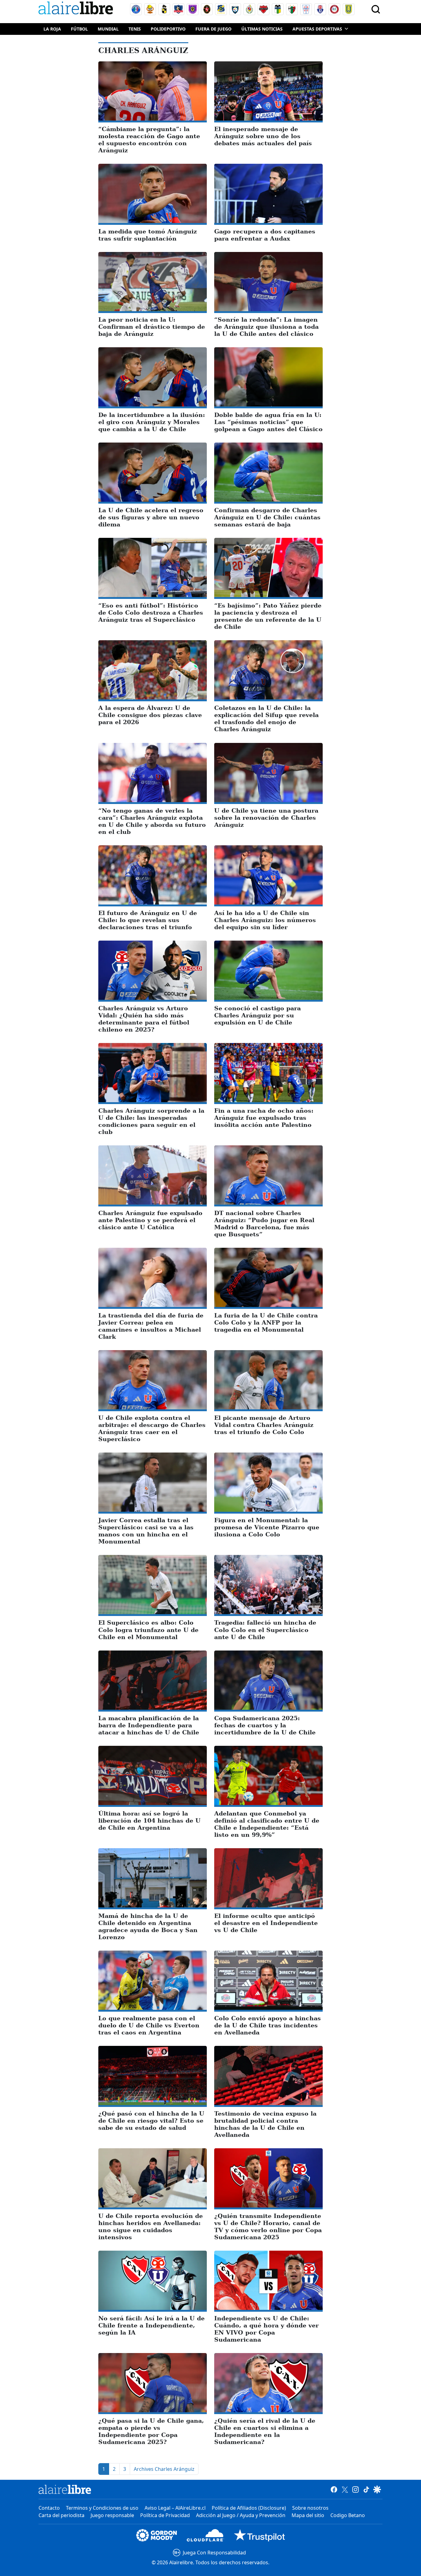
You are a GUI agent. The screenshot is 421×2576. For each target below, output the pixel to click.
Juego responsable (112, 2515)
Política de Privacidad (165, 2515)
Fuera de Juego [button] (213, 29)
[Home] (77, 9)
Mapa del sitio (308, 2515)
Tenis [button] (135, 29)
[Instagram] (356, 2489)
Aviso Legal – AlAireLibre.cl (175, 2508)
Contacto (49, 2508)
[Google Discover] (377, 2489)
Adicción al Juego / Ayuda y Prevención (241, 2515)
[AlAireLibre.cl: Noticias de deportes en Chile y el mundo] (65, 2489)
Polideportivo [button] (168, 29)
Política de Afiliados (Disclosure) (249, 2508)
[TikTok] (366, 2489)
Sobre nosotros (310, 2508)
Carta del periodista (61, 2515)
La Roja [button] (52, 29)
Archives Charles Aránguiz (164, 2469)
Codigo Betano (348, 2515)
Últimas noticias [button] (262, 29)
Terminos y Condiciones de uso (102, 2508)
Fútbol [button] (79, 29)
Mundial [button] (108, 29)
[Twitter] (345, 2489)
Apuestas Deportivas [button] (317, 29)
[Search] (376, 9)
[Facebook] (334, 2489)
